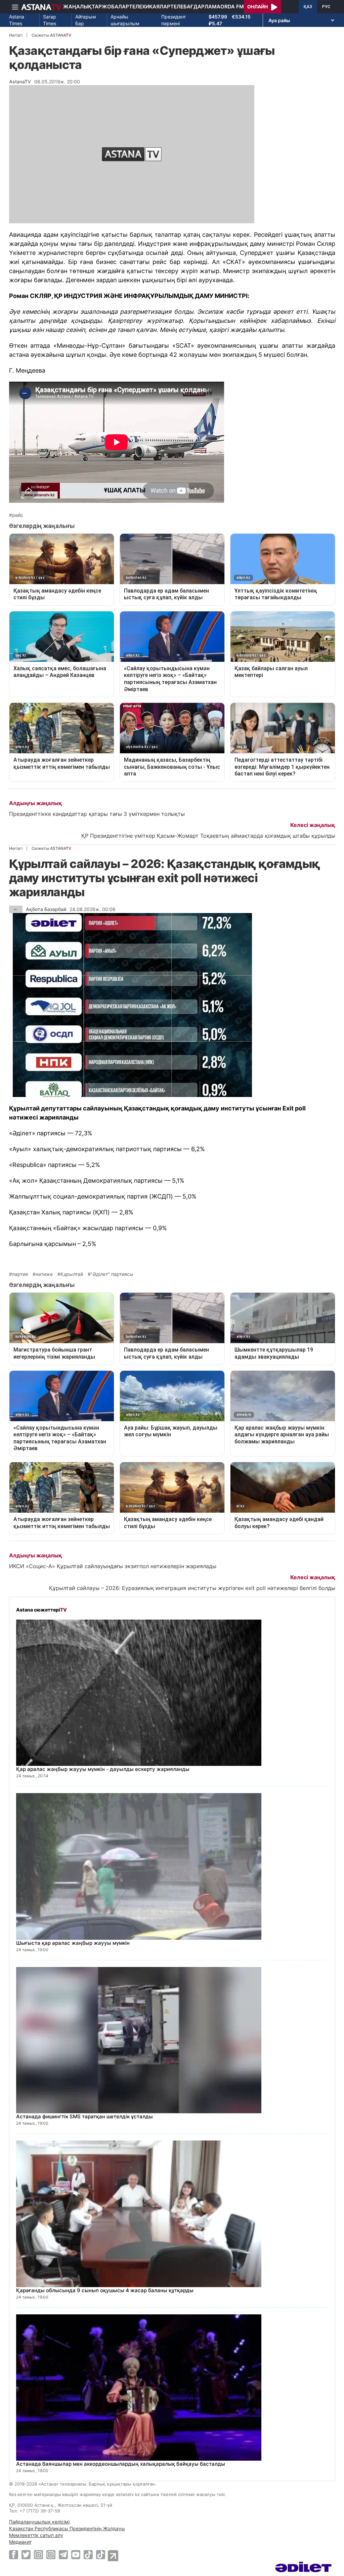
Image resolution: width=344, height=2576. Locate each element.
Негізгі (16, 35)
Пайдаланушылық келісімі (39, 2522)
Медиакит (20, 2542)
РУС (326, 7)
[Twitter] (26, 2554)
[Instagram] (38, 2554)
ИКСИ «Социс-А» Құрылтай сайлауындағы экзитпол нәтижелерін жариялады (113, 1566)
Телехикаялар (150, 7)
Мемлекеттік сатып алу (36, 2535)
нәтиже (44, 1274)
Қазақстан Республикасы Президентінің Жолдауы (67, 2528)
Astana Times (17, 20)
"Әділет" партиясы (112, 1274)
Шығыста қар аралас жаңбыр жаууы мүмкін (73, 1943)
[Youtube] (76, 2554)
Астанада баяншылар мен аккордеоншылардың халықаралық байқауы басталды (121, 2464)
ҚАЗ (308, 7)
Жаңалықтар (82, 7)
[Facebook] (14, 2554)
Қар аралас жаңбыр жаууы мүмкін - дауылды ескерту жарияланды (103, 1769)
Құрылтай (72, 1274)
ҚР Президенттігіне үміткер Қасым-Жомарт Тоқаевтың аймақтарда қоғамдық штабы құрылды (208, 836)
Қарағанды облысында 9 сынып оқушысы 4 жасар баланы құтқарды (105, 2290)
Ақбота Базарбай (46, 909)
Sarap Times (50, 20)
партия (20, 1274)
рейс (18, 515)
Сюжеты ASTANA (51, 35)
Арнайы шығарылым (125, 20)
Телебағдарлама (195, 7)
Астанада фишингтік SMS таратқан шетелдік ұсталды (84, 2116)
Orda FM (232, 7)
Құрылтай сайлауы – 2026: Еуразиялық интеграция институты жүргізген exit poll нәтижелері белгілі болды (192, 1588)
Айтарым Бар (86, 20)
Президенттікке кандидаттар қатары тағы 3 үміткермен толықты (97, 814)
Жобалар (115, 7)
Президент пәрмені (174, 20)
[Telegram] (63, 2554)
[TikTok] (88, 2555)
